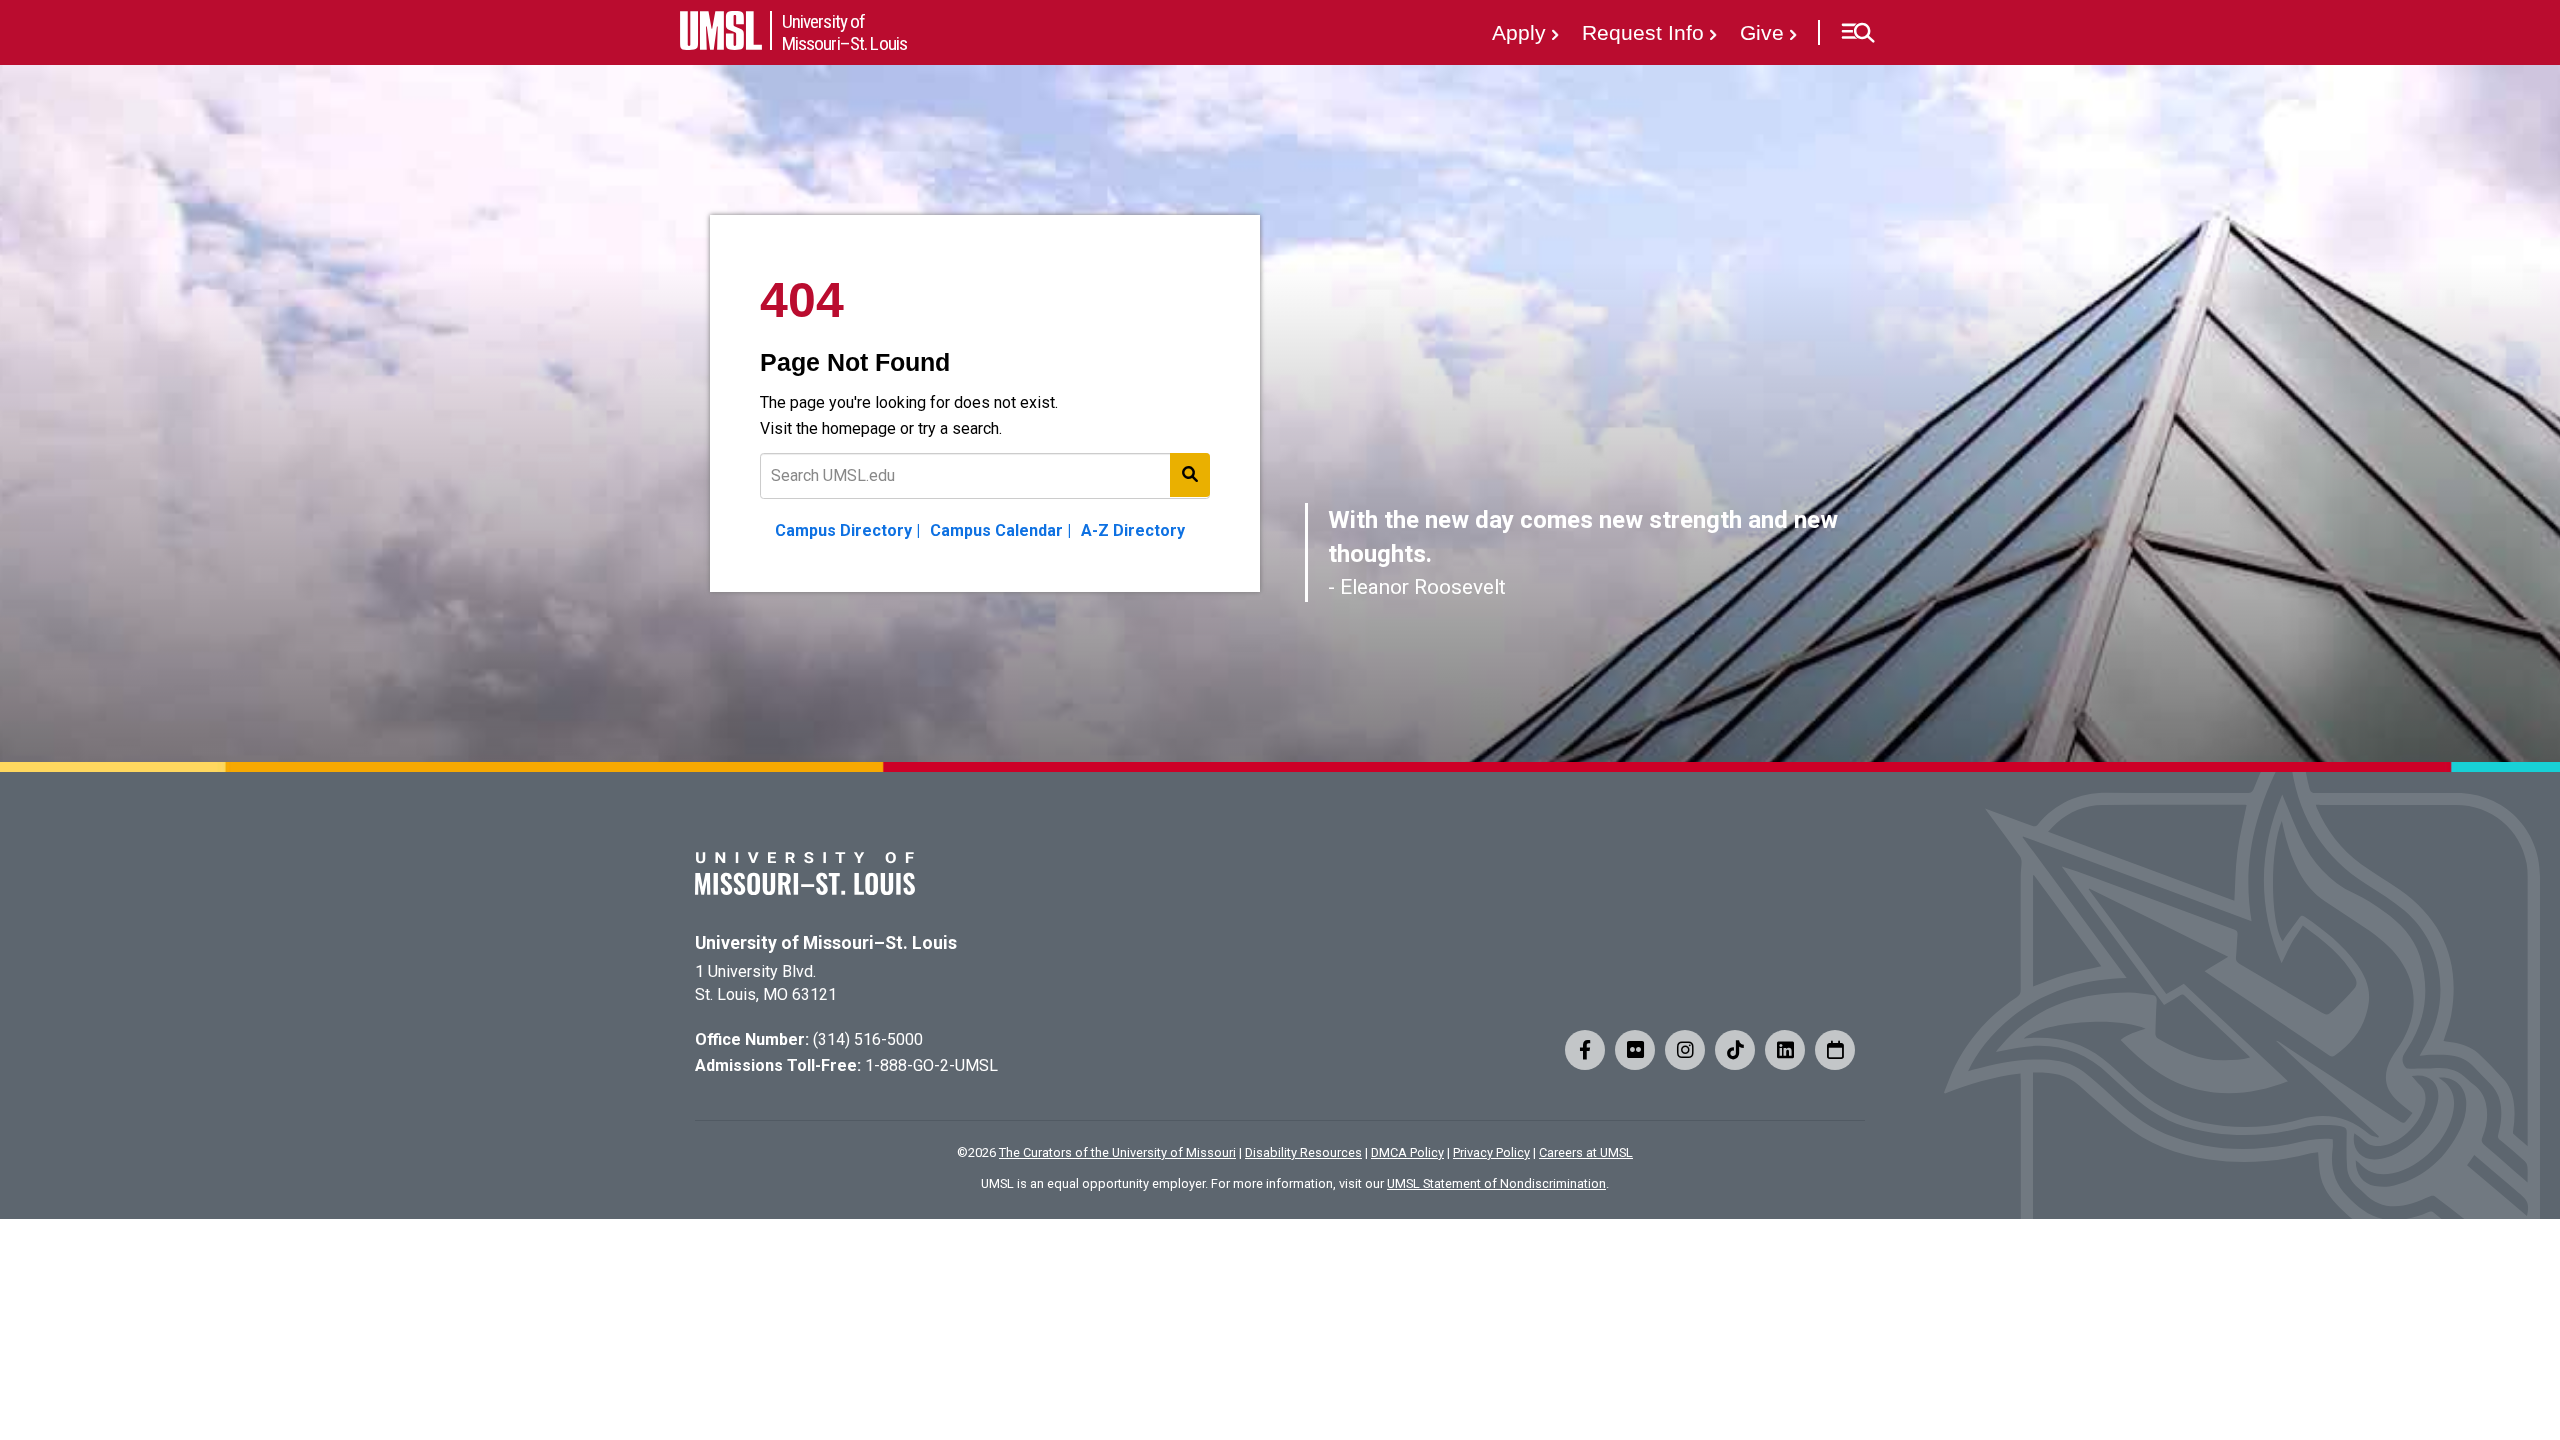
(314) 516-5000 (868, 1039)
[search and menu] (1190, 475)
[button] (1857, 33)
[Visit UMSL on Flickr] (1635, 1050)
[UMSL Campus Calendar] (1835, 1050)
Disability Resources (1303, 1152)
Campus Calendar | (1000, 530)
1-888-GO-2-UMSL (931, 1065)
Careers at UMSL (1586, 1152)
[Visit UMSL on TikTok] (1735, 1050)
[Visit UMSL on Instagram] (1685, 1050)
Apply (1519, 32)
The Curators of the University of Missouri (1117, 1152)
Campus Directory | (847, 530)
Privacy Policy (1491, 1152)
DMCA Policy (1407, 1152)
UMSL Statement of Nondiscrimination (1496, 1183)
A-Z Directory (1133, 530)
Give (1762, 32)
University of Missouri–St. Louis (826, 943)
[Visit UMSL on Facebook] (1585, 1050)
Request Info (1643, 32)
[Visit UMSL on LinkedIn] (1785, 1050)
